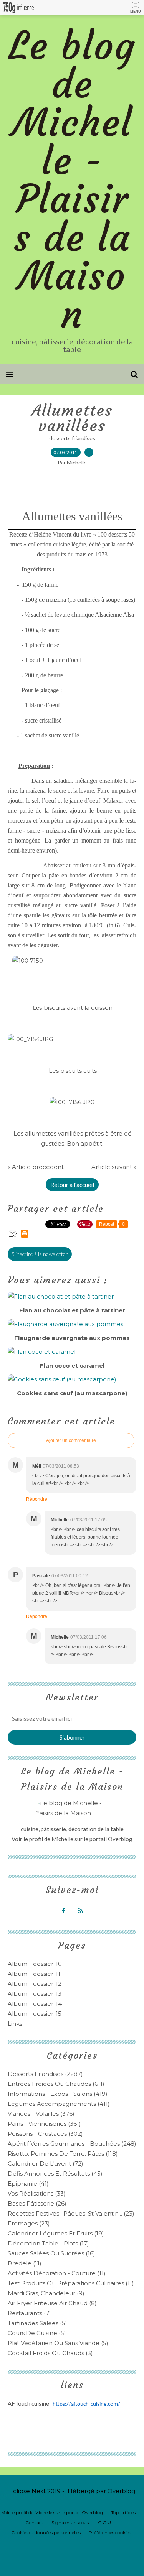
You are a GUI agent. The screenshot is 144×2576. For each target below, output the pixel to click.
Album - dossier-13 (35, 1994)
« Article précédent (36, 1167)
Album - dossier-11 (34, 1974)
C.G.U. (105, 2523)
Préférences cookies (110, 2532)
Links (15, 2024)
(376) (41, 2114)
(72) (46, 2164)
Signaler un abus (71, 2523)
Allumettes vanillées (72, 418)
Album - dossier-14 (35, 2004)
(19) (56, 2233)
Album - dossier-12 (35, 1984)
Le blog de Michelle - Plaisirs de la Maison (72, 180)
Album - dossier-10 (35, 1964)
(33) (37, 2193)
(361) (44, 2124)
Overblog (121, 2491)
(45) (55, 2174)
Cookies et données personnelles (46, 2532)
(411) (59, 2104)
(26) (37, 2203)
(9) (46, 2293)
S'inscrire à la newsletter (40, 1254)
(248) (72, 2144)
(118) (63, 2154)
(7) (29, 2313)
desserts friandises (72, 438)
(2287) (45, 2074)
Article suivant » (114, 1167)
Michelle (63, 1839)
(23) (71, 2213)
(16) (51, 2253)
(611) (56, 2084)
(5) (37, 2323)
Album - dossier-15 (35, 2014)
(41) (28, 2183)
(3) (50, 2353)
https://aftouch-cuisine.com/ (86, 2404)
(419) (58, 2094)
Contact (34, 2523)
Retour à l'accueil (72, 1185)
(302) (45, 2134)
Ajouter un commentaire (71, 1440)
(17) (48, 2243)
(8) (52, 2303)
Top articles (123, 2513)
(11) (25, 2263)
